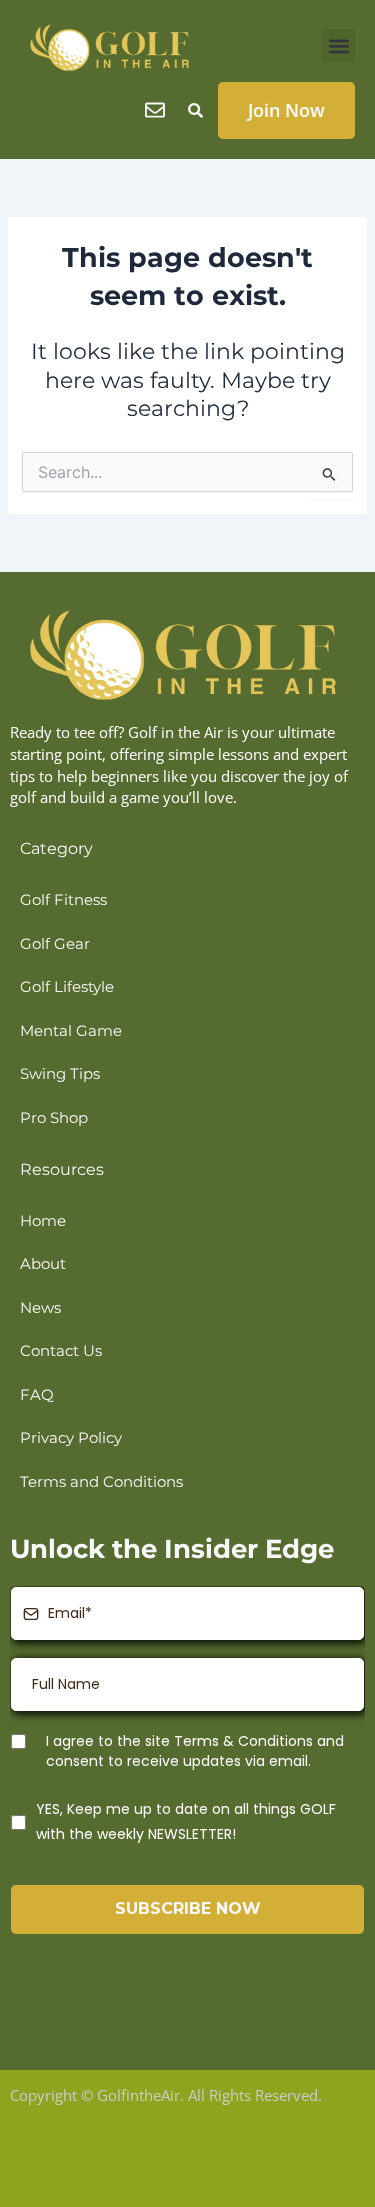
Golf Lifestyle (67, 987)
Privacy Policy (71, 1438)
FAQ (37, 1395)
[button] (338, 45)
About (43, 1264)
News (40, 1308)
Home (43, 1221)
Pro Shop (54, 1118)
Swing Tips (60, 1074)
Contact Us (61, 1351)
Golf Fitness (63, 900)
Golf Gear (55, 944)
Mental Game (71, 1031)
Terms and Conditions (101, 1482)
